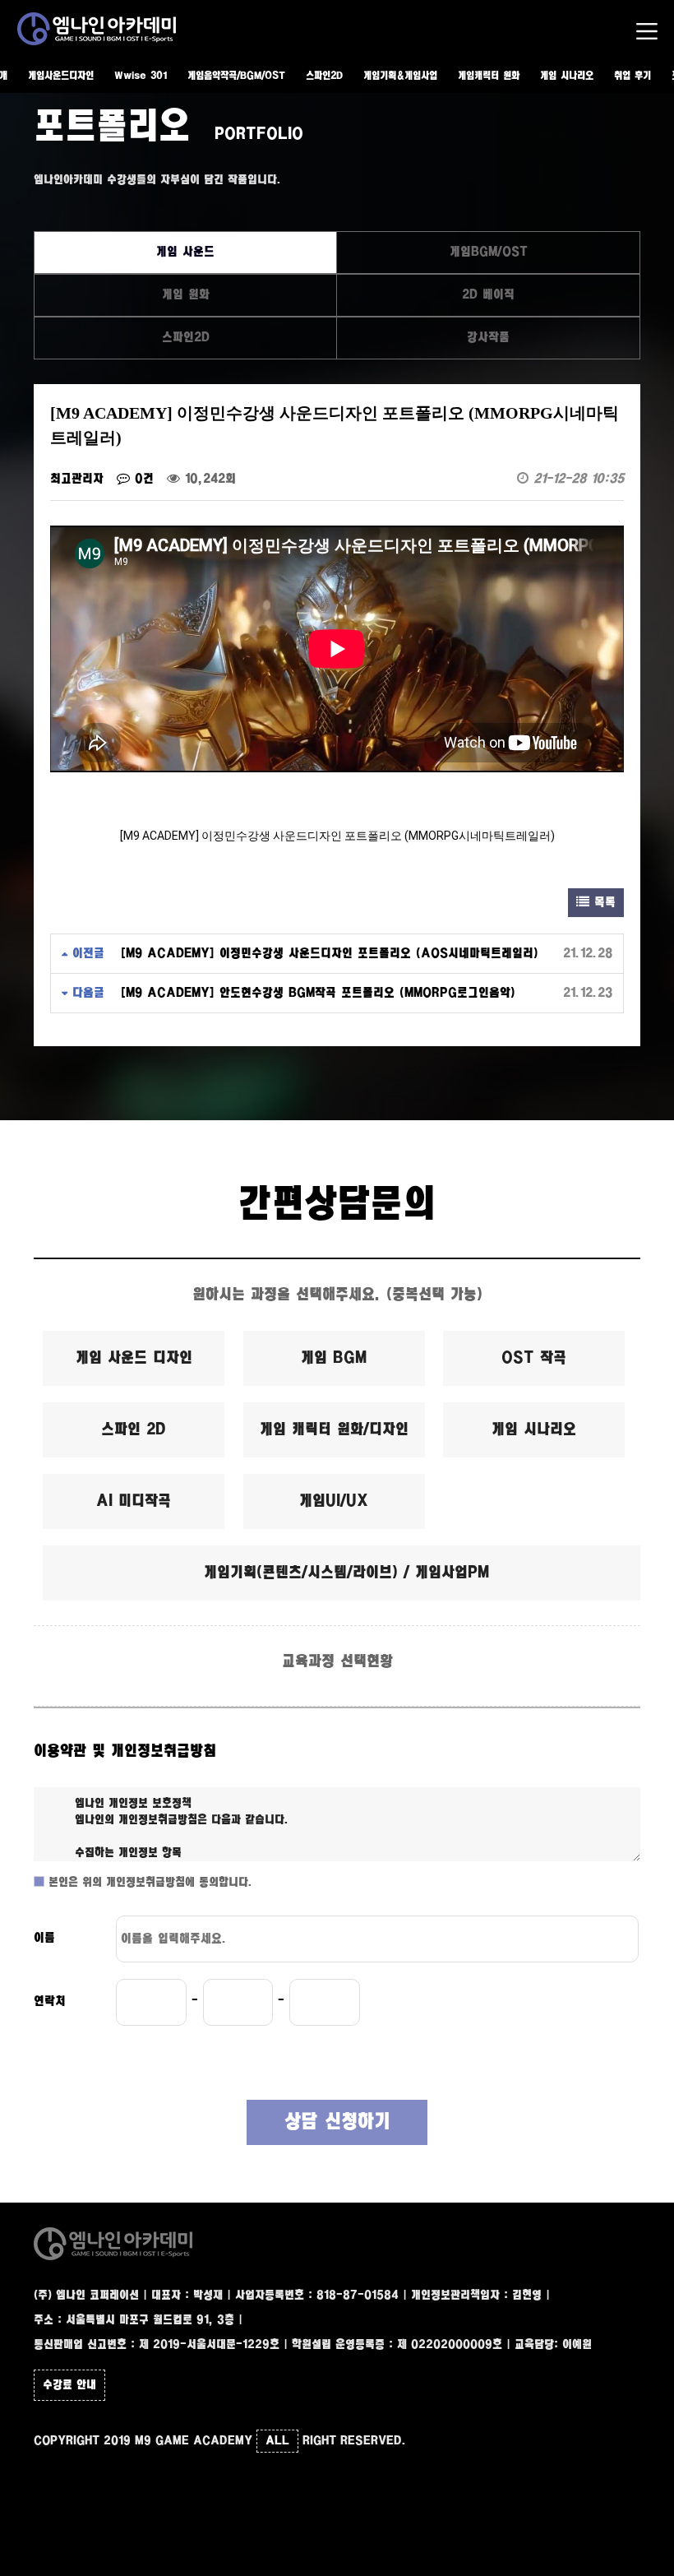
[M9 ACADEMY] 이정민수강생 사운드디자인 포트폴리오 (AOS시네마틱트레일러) (330, 954)
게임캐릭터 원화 (489, 76)
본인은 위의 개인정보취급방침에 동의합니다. (148, 1883)
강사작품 (488, 338)
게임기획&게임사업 (400, 76)
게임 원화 (186, 295)
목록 (602, 903)
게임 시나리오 (567, 76)
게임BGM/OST (489, 252)
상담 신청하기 (337, 2122)
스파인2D (324, 76)
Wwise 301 (141, 76)
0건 (142, 479)
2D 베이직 (488, 295)
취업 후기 (632, 76)
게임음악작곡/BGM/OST (236, 76)
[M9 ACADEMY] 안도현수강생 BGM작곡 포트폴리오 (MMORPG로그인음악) (318, 993)
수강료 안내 (69, 2385)
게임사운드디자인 (61, 76)
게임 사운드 (185, 252)
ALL (277, 2441)
